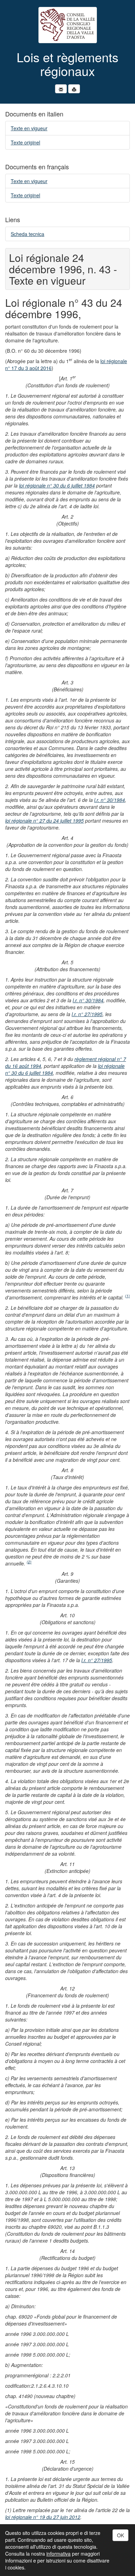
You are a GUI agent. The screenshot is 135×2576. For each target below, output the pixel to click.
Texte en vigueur (29, 128)
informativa (58, 2554)
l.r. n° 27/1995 (87, 1014)
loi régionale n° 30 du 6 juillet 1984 (57, 485)
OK (120, 2535)
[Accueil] (67, 25)
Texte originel (25, 142)
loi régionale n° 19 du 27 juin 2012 (43, 2517)
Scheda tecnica (28, 234)
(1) (127, 1296)
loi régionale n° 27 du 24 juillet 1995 (44, 821)
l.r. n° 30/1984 (110, 800)
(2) (29, 1562)
